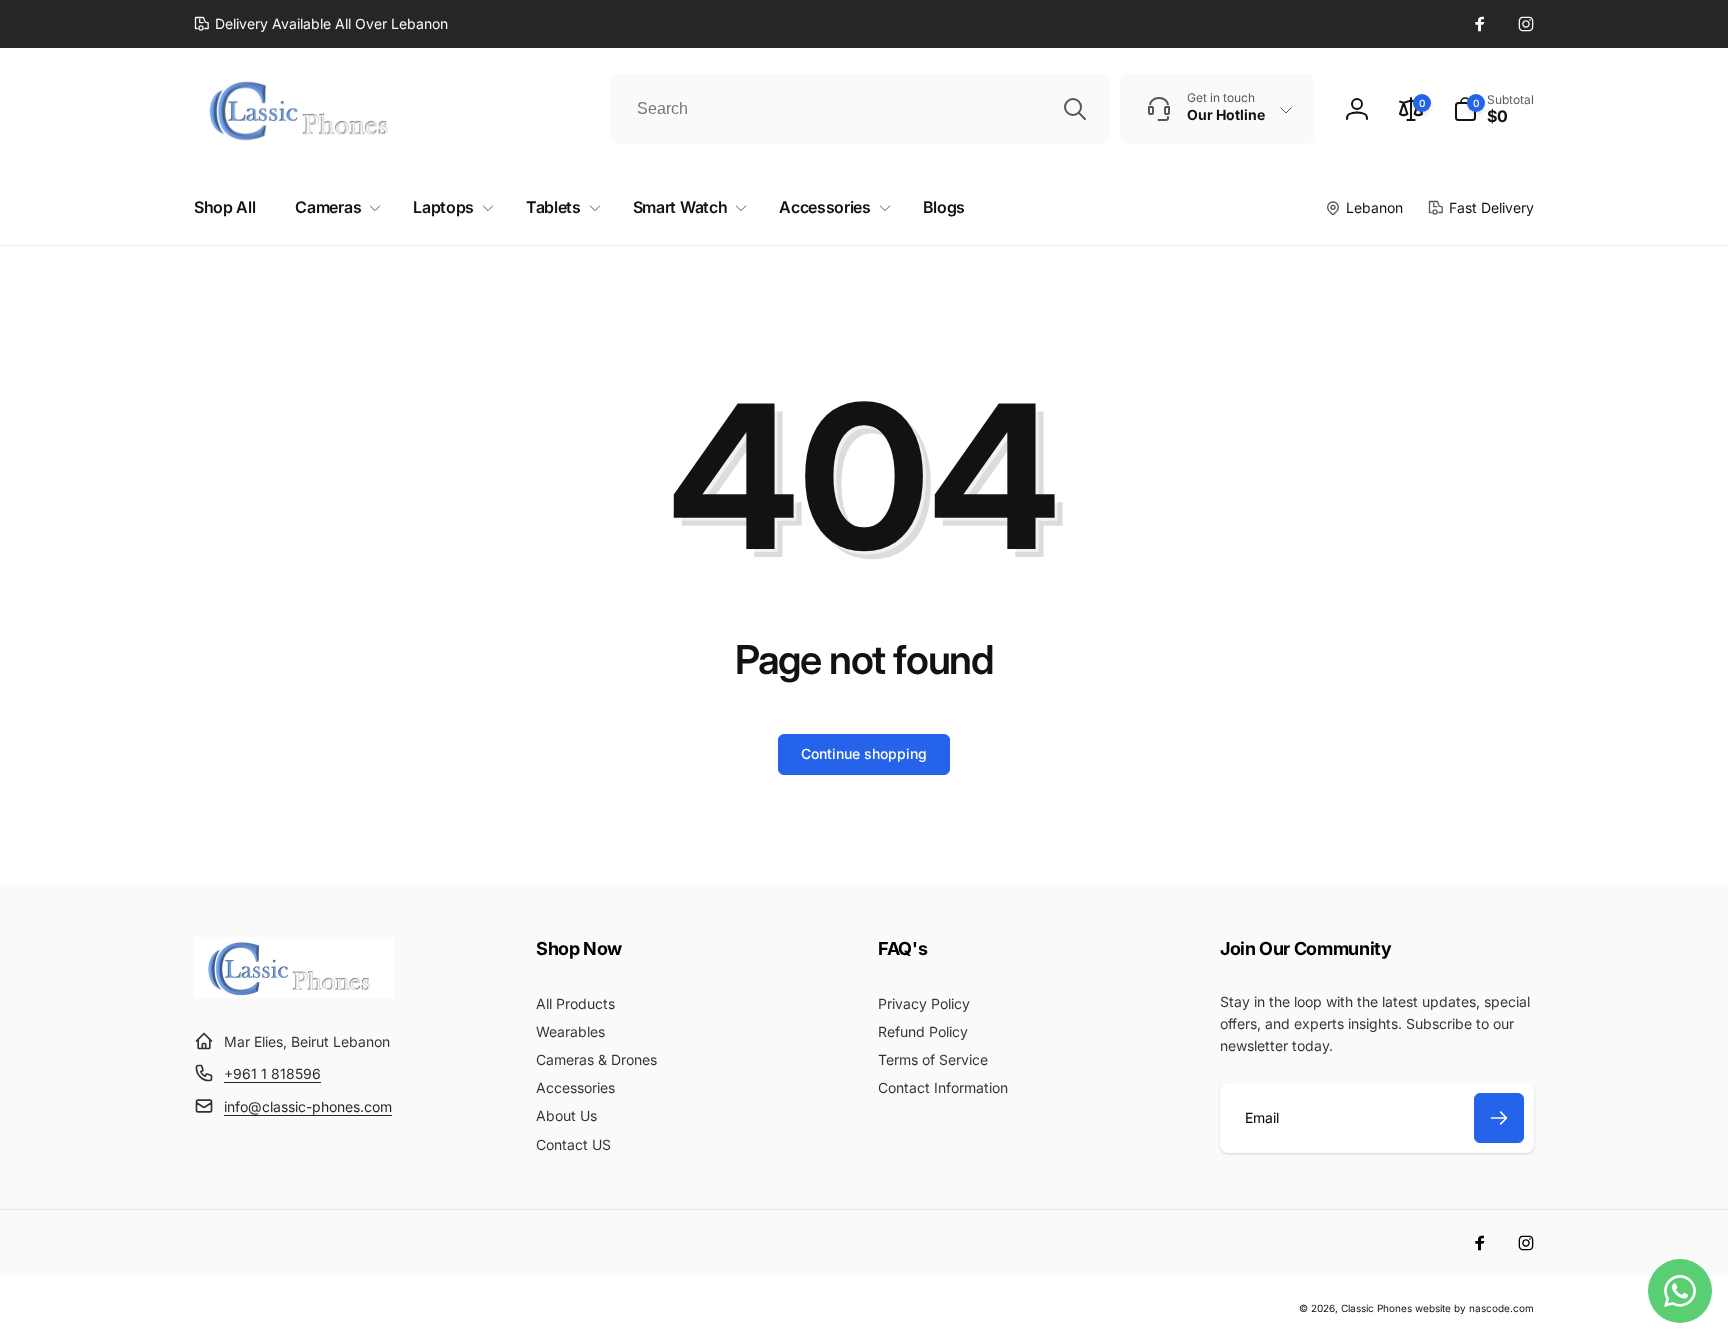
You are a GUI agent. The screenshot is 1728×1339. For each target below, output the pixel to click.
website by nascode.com (1474, 1308)
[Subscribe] (1499, 1118)
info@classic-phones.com (308, 1106)
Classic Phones (1376, 1308)
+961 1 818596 (272, 1073)
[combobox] (860, 109)
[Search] (1075, 109)
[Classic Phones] (294, 992)
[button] (1493, 109)
